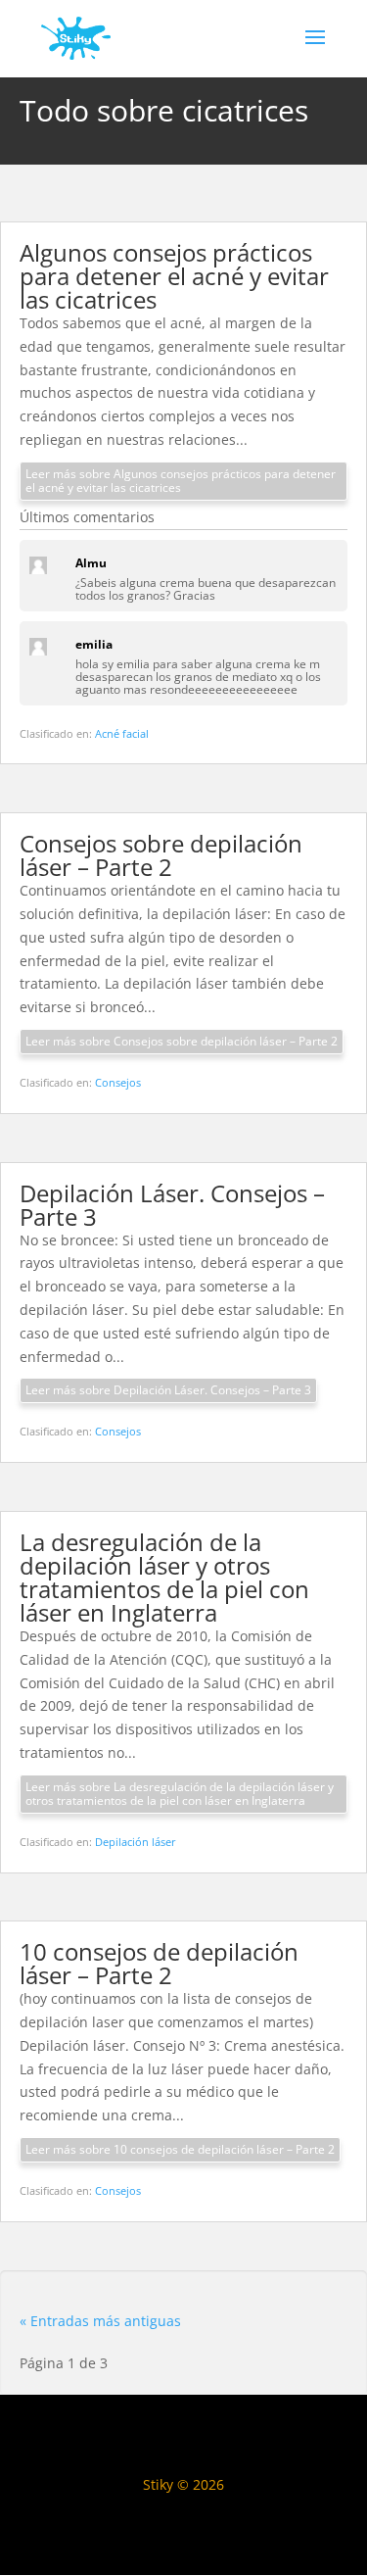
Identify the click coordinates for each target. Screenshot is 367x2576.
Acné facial (122, 733)
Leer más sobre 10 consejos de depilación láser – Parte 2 (180, 2149)
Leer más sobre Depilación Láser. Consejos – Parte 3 (168, 1390)
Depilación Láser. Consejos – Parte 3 (172, 1205)
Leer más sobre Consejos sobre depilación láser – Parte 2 (182, 1041)
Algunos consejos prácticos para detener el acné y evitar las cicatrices (174, 276)
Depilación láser (136, 1842)
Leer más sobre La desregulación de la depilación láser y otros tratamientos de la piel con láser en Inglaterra (180, 1794)
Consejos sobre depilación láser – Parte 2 (161, 855)
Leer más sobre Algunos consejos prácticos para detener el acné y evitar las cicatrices (181, 481)
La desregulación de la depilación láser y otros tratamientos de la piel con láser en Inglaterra (164, 1577)
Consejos (118, 1082)
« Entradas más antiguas (100, 2321)
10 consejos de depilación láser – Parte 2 (159, 1963)
